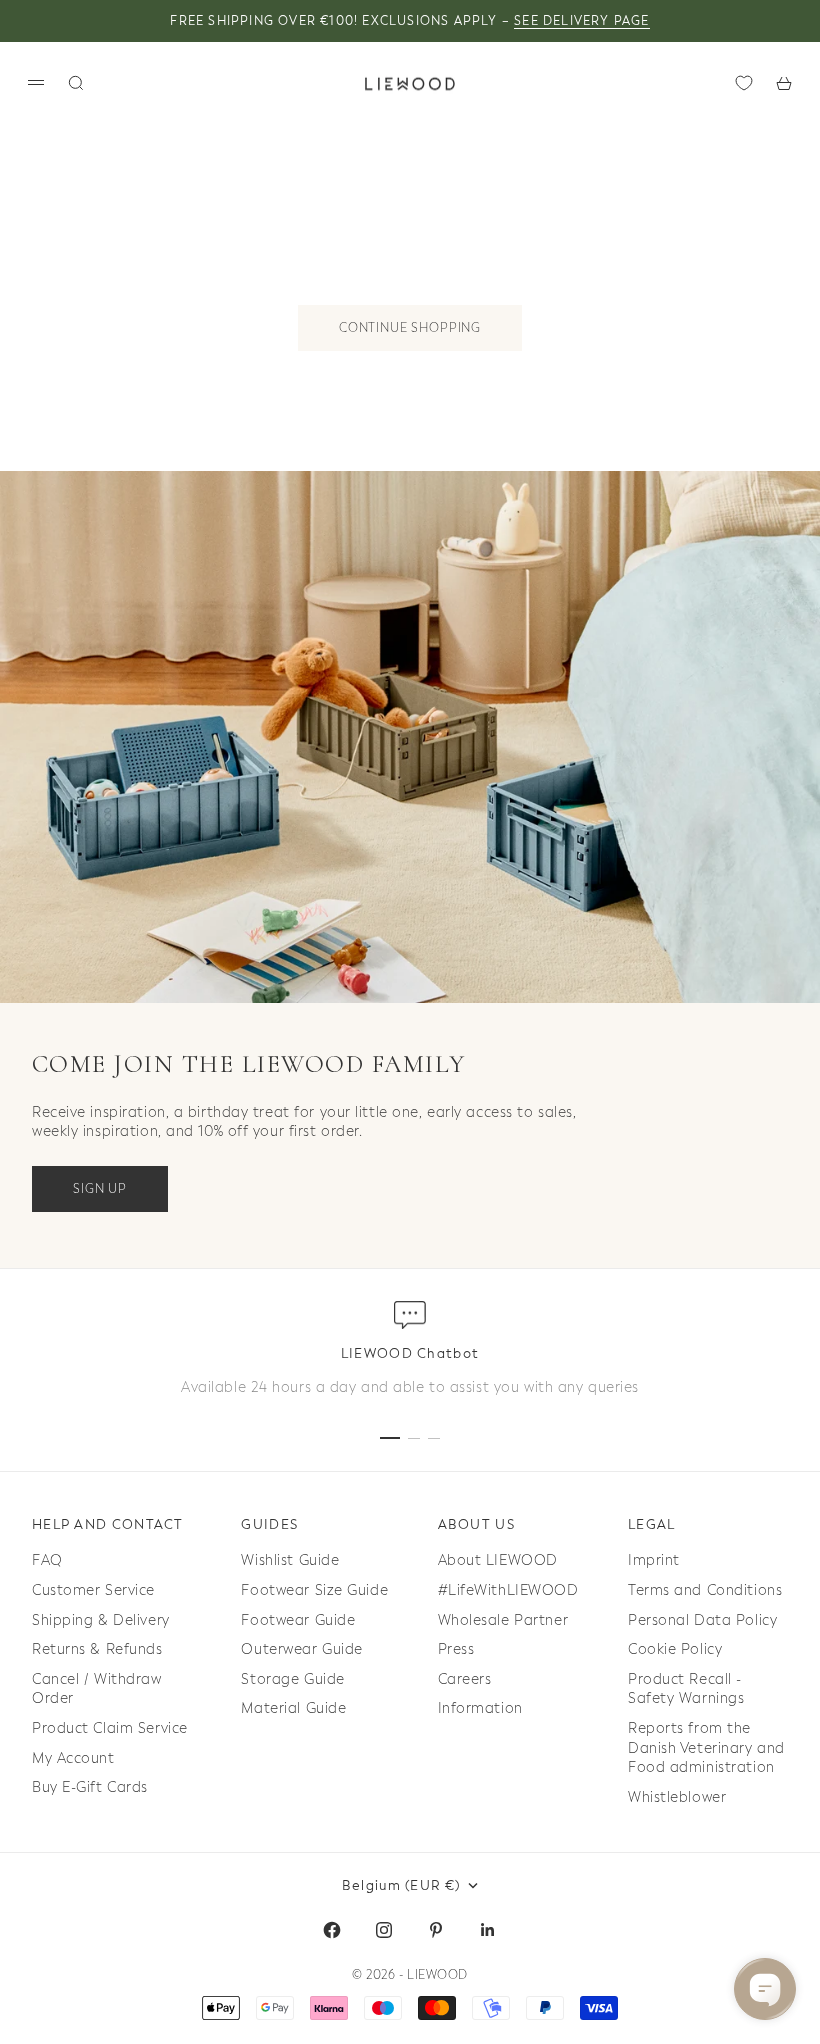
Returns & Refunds (97, 1649)
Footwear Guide (298, 1620)
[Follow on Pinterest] (436, 1930)
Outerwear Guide (301, 1649)
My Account (73, 1758)
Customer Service (93, 1590)
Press (456, 1649)
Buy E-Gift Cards (90, 1787)
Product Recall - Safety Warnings (686, 1689)
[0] (744, 83)
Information (480, 1708)
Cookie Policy (675, 1649)
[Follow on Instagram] (384, 1930)
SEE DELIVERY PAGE (581, 21)
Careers (465, 1679)
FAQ (47, 1560)
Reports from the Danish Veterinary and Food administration (706, 1748)
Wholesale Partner (503, 1620)
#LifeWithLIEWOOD (508, 1590)
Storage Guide (292, 1679)
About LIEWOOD (498, 1560)
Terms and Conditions (705, 1590)
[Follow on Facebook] (332, 1930)
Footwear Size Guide (314, 1590)
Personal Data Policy (702, 1620)
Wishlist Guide (290, 1560)
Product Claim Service (110, 1728)
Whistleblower (677, 1797)
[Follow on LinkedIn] (488, 1930)
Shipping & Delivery (101, 1620)
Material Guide (293, 1708)
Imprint (654, 1560)
